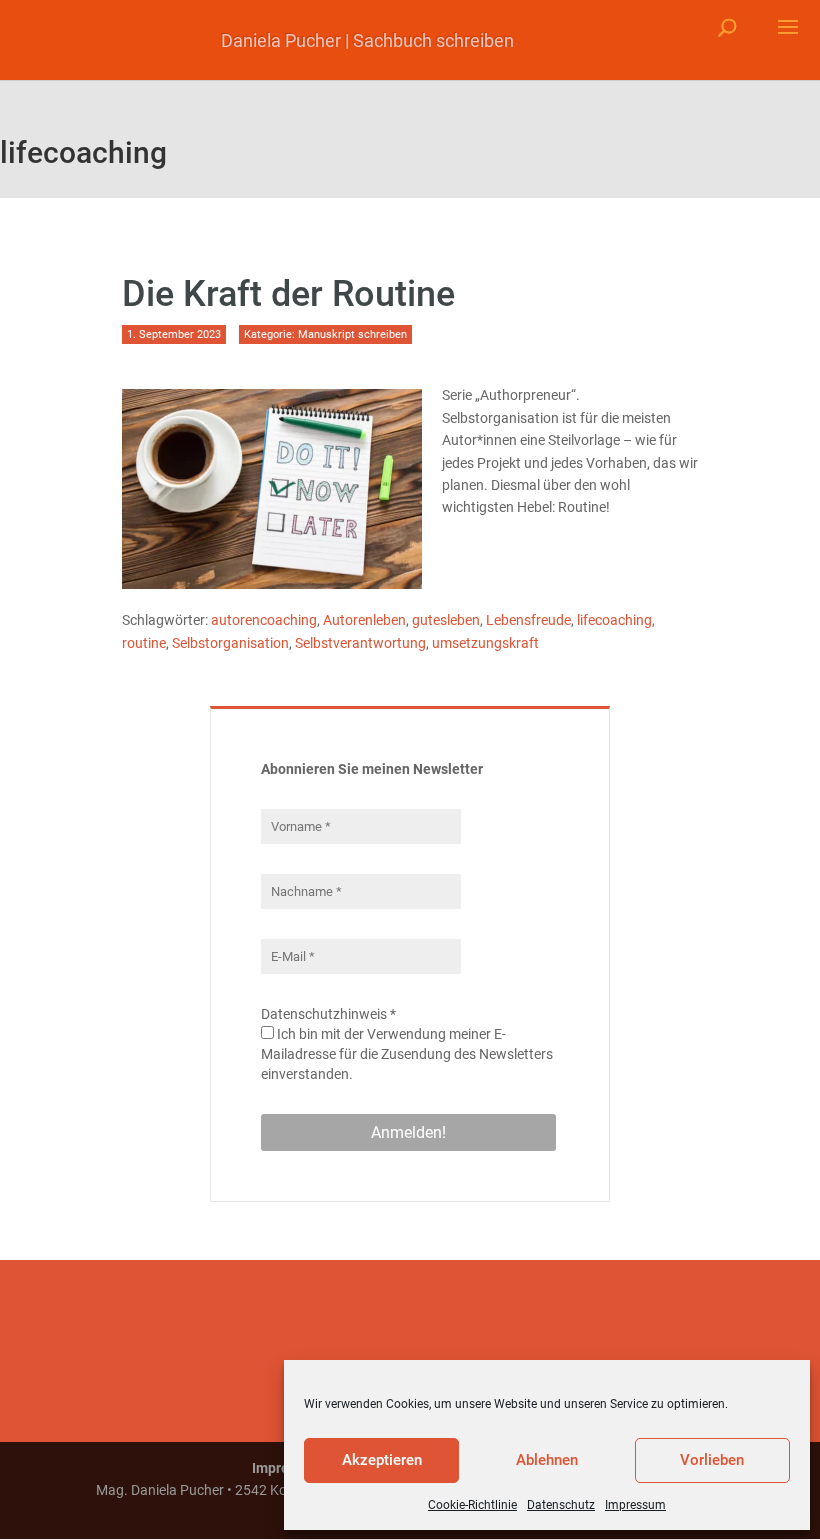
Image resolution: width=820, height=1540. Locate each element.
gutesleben (446, 620)
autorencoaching (264, 620)
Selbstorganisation (230, 643)
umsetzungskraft (485, 643)
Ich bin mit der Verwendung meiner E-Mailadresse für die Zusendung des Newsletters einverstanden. (407, 1054)
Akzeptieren (382, 1460)
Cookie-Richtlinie (472, 1505)
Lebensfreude (528, 620)
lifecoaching (614, 620)
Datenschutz (561, 1505)
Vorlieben (712, 1460)
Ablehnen (547, 1460)
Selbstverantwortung (360, 643)
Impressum (635, 1505)
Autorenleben (364, 620)
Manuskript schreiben (352, 334)
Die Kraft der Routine (288, 294)
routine (144, 643)
